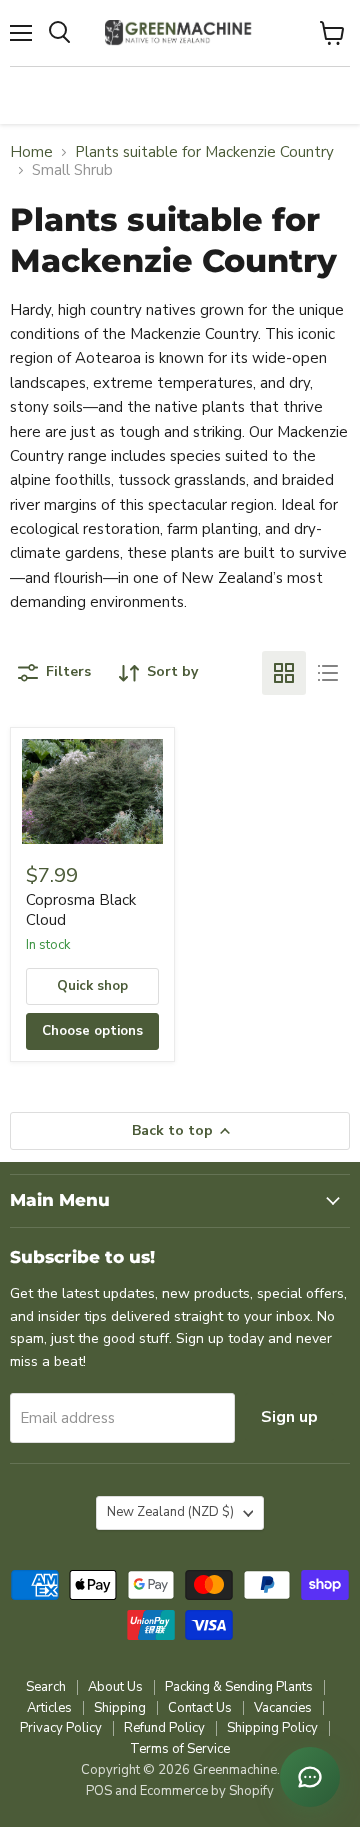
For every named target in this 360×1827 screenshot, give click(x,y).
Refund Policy (164, 1728)
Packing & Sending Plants (239, 1687)
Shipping (120, 1708)
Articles (49, 1708)
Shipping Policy (272, 1728)
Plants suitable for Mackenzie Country (204, 152)
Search (46, 1687)
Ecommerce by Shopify (207, 1791)
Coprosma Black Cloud (81, 910)
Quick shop (92, 986)
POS (99, 1791)
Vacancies (283, 1708)
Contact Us (200, 1708)
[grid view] (284, 673)
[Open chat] (310, 1777)
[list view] (328, 673)
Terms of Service (180, 1749)
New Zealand (170, 1512)
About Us (115, 1687)
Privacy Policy (61, 1728)
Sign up (289, 1417)
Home (31, 152)
